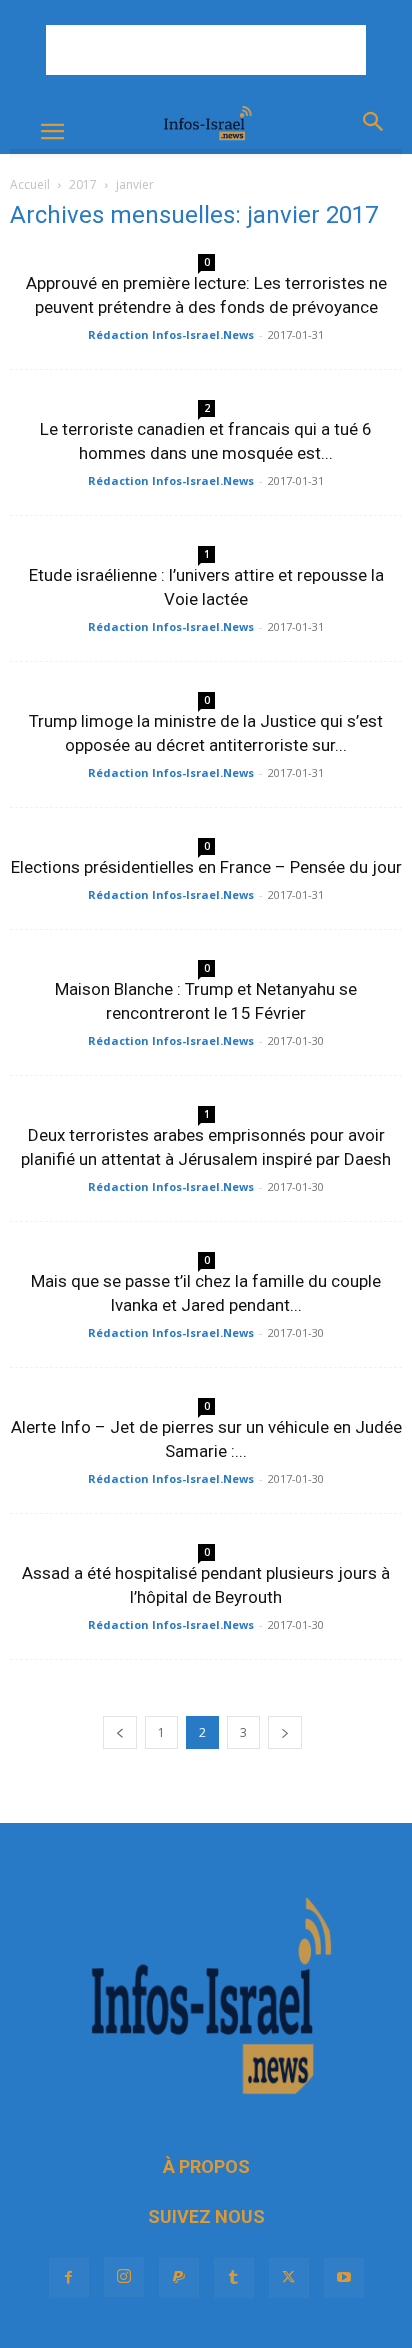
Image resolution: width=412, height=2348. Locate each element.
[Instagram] (124, 2277)
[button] (52, 132)
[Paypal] (179, 2278)
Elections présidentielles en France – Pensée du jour (206, 867)
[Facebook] (69, 2278)
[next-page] (285, 1732)
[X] (289, 2278)
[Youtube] (344, 2278)
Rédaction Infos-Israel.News (171, 334)
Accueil (30, 184)
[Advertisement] (206, 50)
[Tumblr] (234, 2278)
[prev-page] (120, 1732)
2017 (83, 184)
